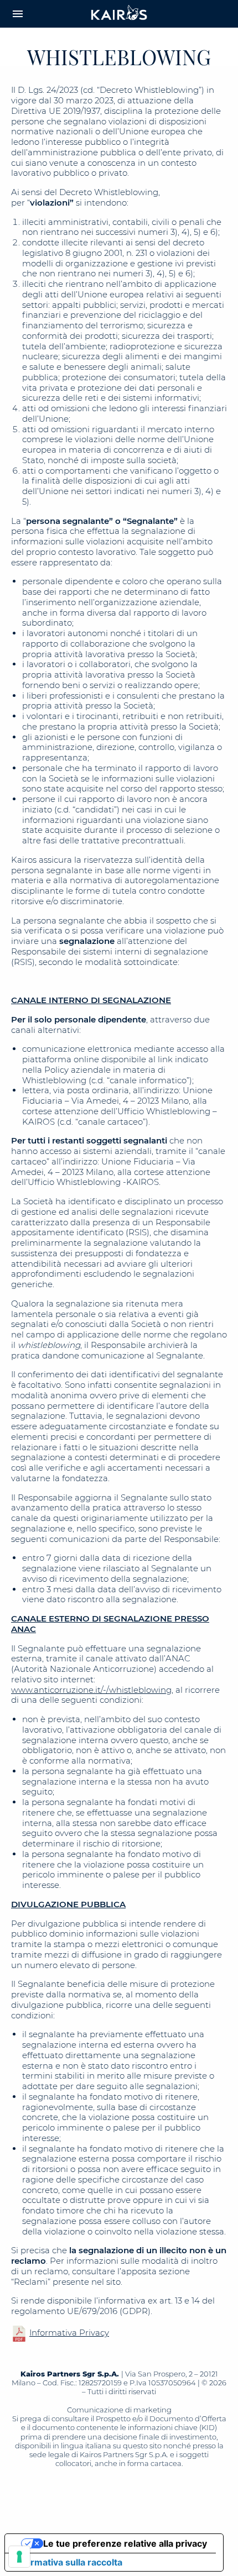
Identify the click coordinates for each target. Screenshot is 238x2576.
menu (18, 14)
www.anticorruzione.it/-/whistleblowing (91, 1690)
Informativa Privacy (69, 2333)
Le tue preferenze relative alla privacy (125, 2543)
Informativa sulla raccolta (68, 2562)
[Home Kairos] (119, 14)
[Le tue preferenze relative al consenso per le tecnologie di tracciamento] (19, 2557)
